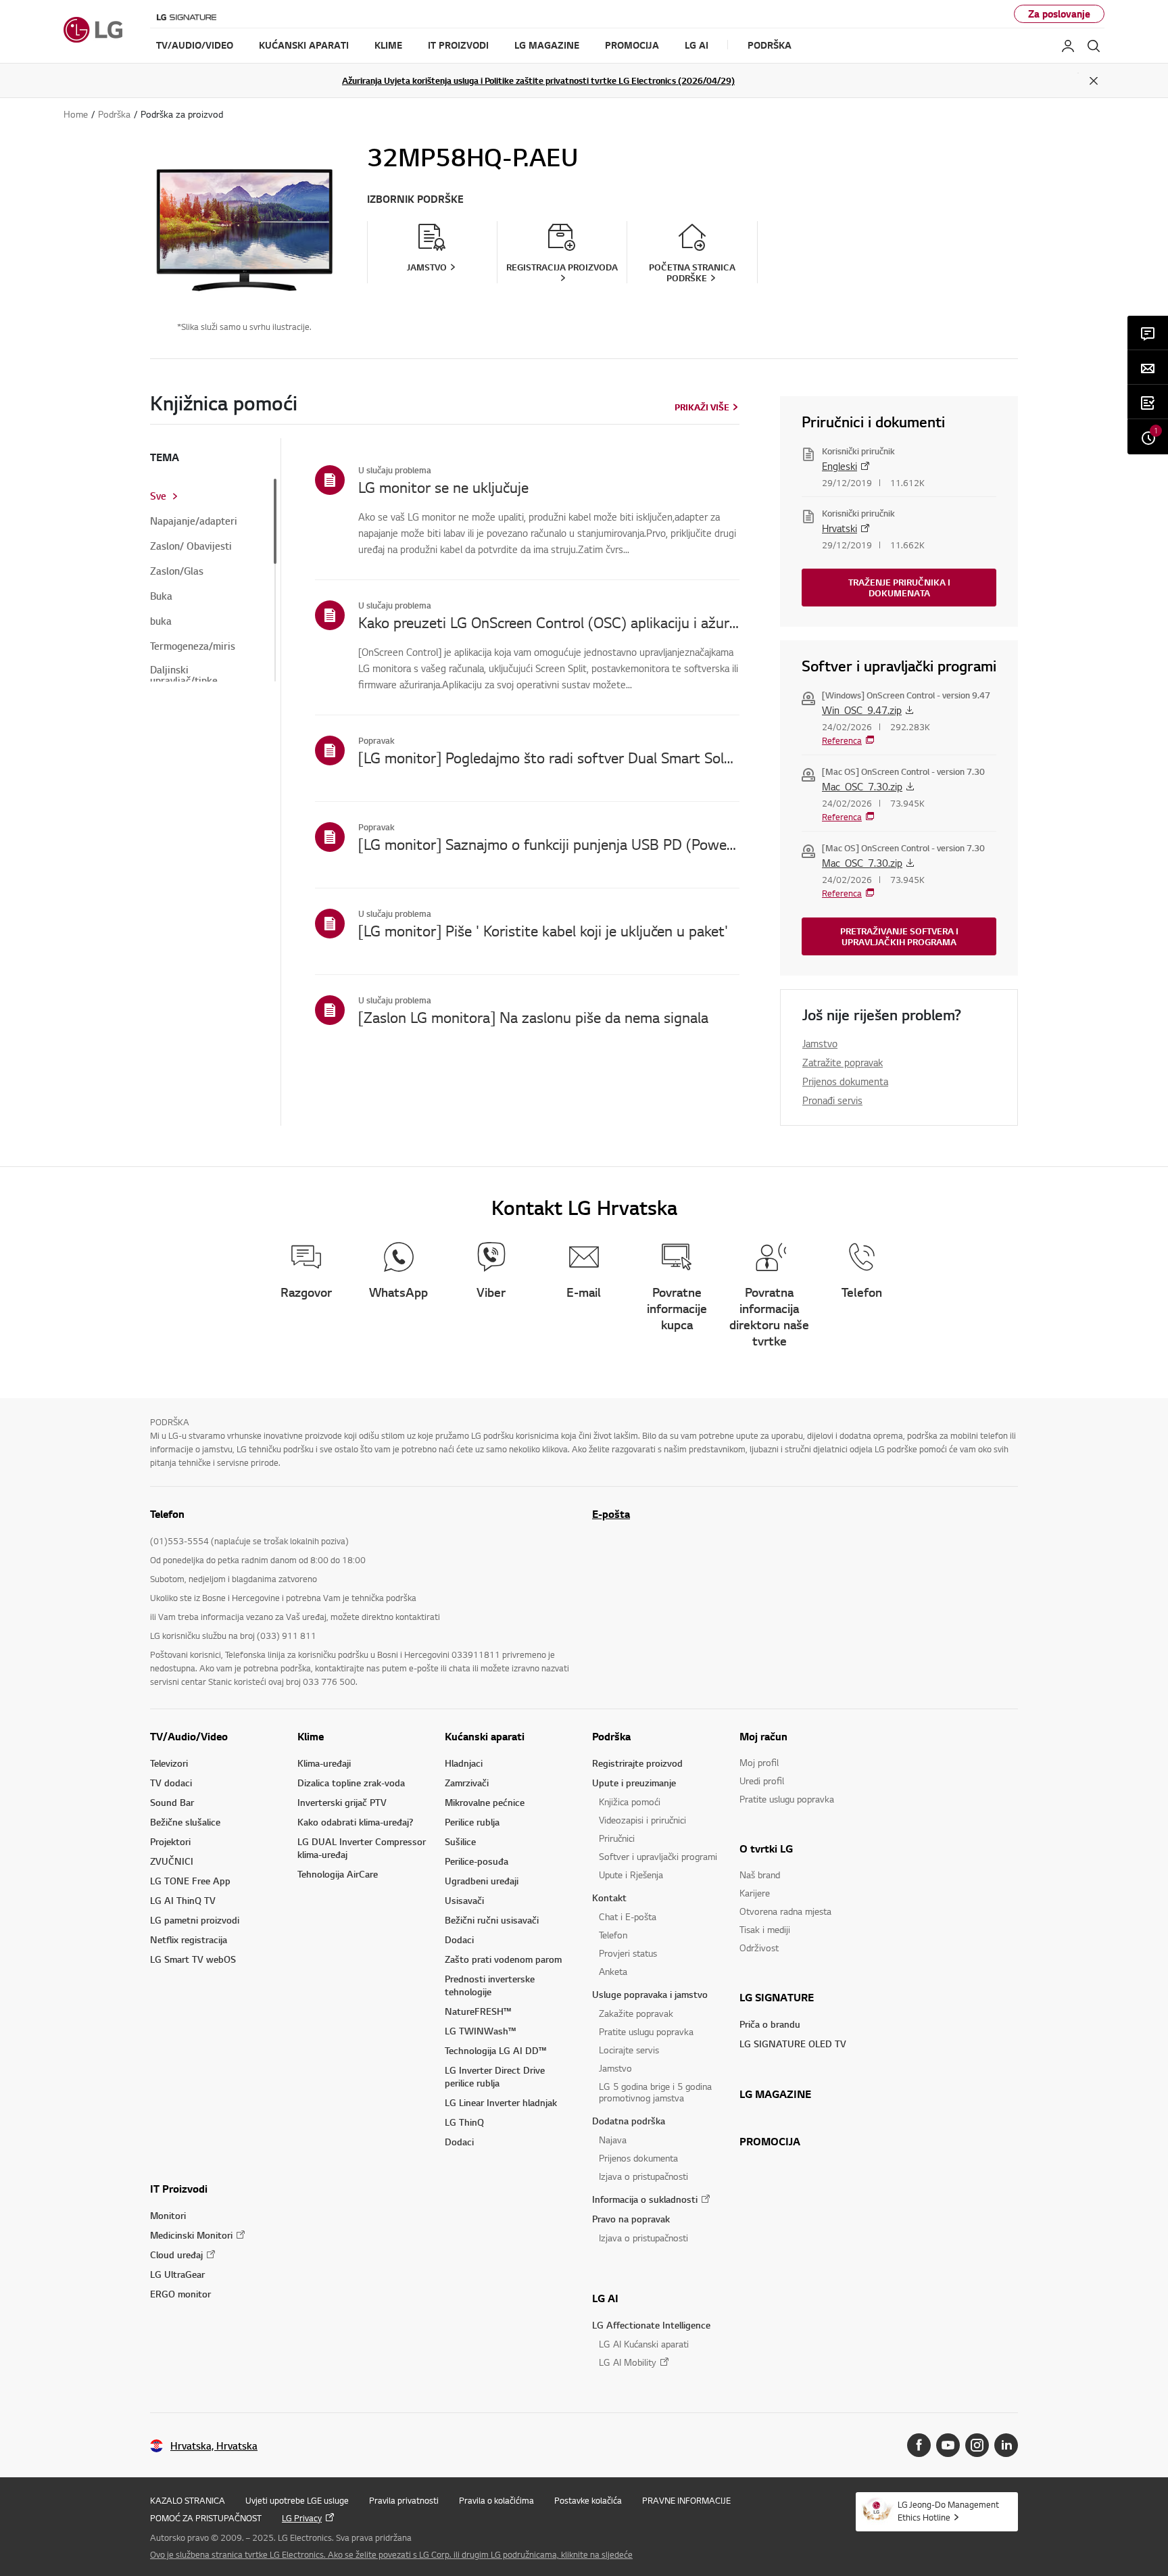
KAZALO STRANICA (188, 2500)
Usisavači (464, 1900)
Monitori (168, 2215)
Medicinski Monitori (191, 2235)
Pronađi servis (832, 1100)
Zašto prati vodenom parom (503, 1959)
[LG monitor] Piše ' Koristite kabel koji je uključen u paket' (543, 930)
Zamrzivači (467, 1783)
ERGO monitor (180, 2294)
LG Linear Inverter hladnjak (501, 2102)
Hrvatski (839, 528)
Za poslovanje (1059, 14)
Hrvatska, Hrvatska (214, 2446)
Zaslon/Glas (177, 571)
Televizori (169, 1763)
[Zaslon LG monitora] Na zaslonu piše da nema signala (533, 1017)
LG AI (605, 2298)
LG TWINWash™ (480, 2031)
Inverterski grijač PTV (342, 1802)
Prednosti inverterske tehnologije (490, 1985)
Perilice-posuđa (477, 1861)
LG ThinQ (464, 2122)
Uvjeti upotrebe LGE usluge (297, 2500)
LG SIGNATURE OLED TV (793, 2044)
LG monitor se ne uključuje (443, 487)
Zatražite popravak (843, 1062)
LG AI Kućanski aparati (644, 2344)
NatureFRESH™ (478, 2011)
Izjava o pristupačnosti (643, 2176)
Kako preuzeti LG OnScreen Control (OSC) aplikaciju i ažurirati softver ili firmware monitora (549, 622)
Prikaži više (702, 407)
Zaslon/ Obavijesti (191, 546)
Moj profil (759, 1762)
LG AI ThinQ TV (183, 1900)
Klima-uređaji (324, 1763)
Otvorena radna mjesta (785, 1911)
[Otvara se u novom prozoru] (919, 2445)
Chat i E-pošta (628, 1916)
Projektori (170, 1841)
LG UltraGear (177, 2274)
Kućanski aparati (485, 1736)
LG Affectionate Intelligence (651, 2325)
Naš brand (760, 1875)
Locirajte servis (629, 2050)
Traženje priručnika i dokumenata (899, 588)
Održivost (759, 1948)
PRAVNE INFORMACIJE (686, 2500)
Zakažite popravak (636, 2013)
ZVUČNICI (172, 1861)
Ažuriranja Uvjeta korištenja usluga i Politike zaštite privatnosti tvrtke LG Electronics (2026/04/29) (538, 80)
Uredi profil (762, 1781)
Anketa (613, 1971)
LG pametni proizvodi (195, 1920)
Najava (613, 2140)
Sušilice (460, 1841)
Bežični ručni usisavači (492, 1920)
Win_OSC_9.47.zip (862, 710)
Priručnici (617, 1838)
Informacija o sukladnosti (645, 2199)
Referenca (842, 740)
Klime (311, 1736)
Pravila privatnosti (404, 2500)
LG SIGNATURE (777, 1997)
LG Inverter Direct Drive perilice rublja (495, 2076)
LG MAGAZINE (775, 2094)
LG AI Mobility (628, 2362)
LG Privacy (302, 2518)
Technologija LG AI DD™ (495, 2050)
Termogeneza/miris (193, 646)
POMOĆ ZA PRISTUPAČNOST (206, 2518)
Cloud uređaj (176, 2255)
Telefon (613, 1935)
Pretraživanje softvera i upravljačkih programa (899, 936)
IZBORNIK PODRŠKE (415, 199)
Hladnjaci (464, 1763)
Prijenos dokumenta (845, 1081)
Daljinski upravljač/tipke (184, 675)
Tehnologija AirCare (338, 1874)
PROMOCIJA (770, 2141)
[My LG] (1068, 46)
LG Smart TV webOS (193, 1959)
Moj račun (763, 1736)
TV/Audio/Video (189, 1736)
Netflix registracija (189, 1939)
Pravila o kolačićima (496, 2500)
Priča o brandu (770, 2024)
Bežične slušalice (185, 1822)
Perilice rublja (472, 1822)
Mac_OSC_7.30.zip (862, 786)
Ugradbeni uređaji (482, 1881)
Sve (158, 496)
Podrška (611, 1736)
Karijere (755, 1893)
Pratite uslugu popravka (646, 2031)
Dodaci (459, 1939)
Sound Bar (172, 1802)
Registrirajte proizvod (637, 1763)
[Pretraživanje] (1094, 46)
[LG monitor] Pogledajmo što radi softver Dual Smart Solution (549, 757)
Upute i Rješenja (631, 1875)
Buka (161, 596)
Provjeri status (628, 1953)
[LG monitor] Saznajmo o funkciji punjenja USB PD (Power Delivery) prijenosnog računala (549, 844)
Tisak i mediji (765, 1929)
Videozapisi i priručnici (642, 1820)
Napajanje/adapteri (194, 521)
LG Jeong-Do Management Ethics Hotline (948, 2511)
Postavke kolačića (588, 2500)
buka (161, 621)
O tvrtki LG (766, 1848)
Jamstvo (820, 1043)
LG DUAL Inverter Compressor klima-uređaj (362, 1848)
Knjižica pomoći (630, 1802)
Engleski (839, 466)
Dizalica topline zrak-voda (351, 1783)
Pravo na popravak (631, 2219)
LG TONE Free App (190, 1881)
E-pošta (611, 1514)
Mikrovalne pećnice (485, 1802)
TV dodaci (171, 1783)
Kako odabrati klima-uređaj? (355, 1822)
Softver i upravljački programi (658, 1856)
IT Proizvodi (179, 2189)
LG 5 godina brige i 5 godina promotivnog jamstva (655, 2092)
